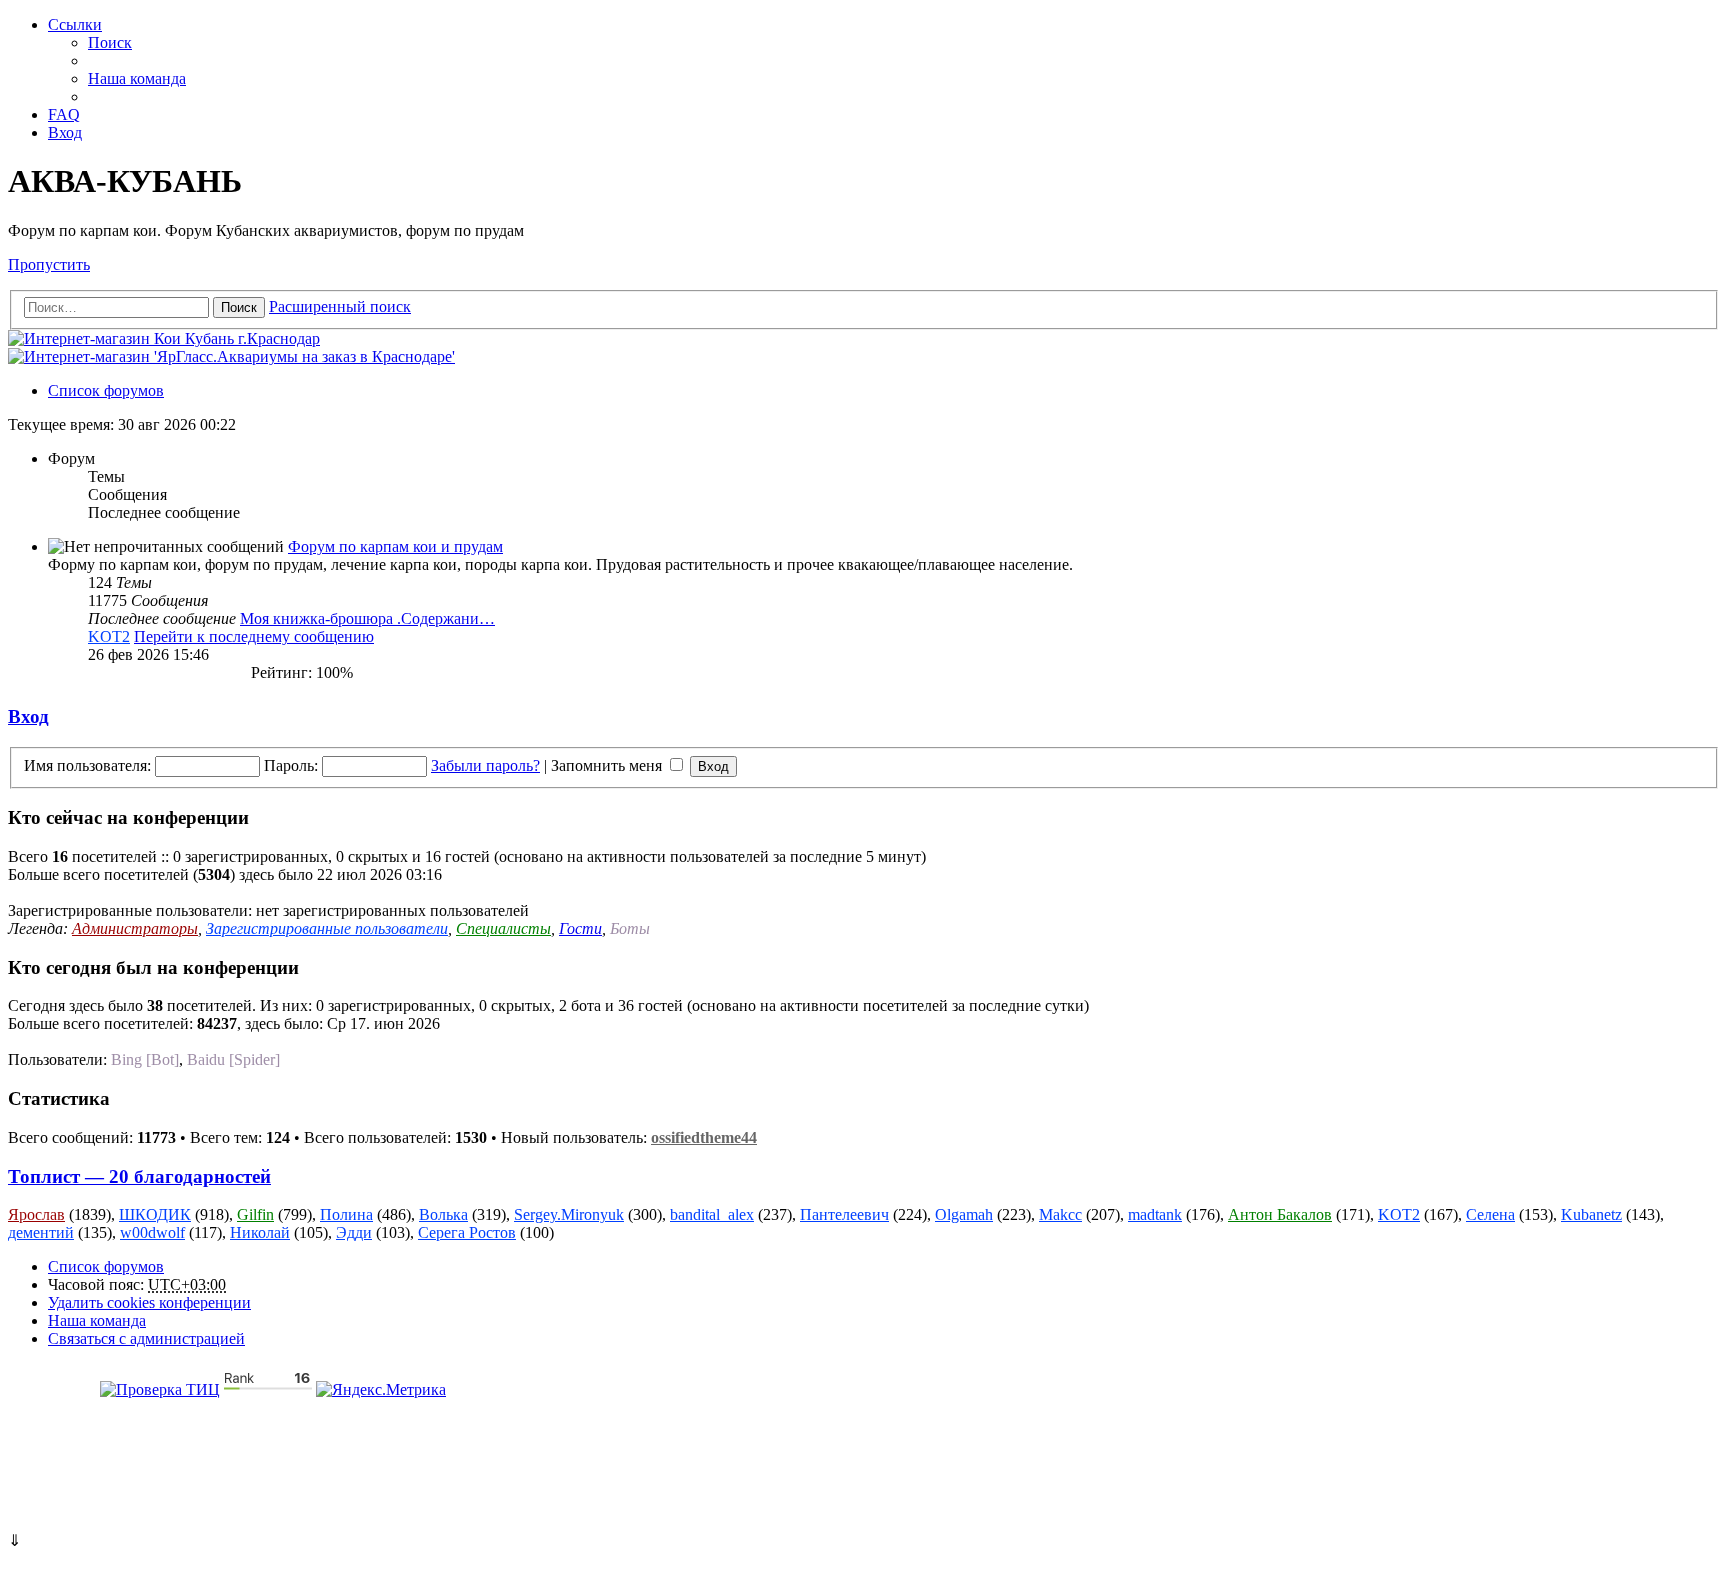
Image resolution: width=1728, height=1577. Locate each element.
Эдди (354, 1232)
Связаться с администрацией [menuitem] (146, 1338)
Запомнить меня (608, 765)
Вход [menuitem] (65, 132)
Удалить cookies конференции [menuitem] (149, 1302)
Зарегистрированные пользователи (327, 928)
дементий (41, 1232)
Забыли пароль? (485, 765)
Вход (28, 716)
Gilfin (255, 1214)
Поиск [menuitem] (110, 42)
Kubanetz (1591, 1214)
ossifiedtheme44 (704, 1137)
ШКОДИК (155, 1214)
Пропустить (49, 264)
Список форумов (106, 1266)
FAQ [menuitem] (64, 114)
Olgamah (964, 1214)
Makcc (1060, 1214)
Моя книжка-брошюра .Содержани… (367, 618)
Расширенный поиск (340, 306)
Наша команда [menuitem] (137, 78)
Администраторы (135, 928)
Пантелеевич (844, 1214)
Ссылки (75, 24)
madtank (1155, 1214)
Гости (580, 928)
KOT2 (109, 636)
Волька (443, 1214)
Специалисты (503, 928)
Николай (260, 1232)
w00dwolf (152, 1232)
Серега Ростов (467, 1232)
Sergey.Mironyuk (569, 1214)
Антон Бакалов (1280, 1214)
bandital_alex (712, 1214)
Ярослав (36, 1214)
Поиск (239, 307)
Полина (346, 1214)
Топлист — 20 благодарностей (139, 1176)
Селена (1490, 1214)
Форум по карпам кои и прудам (395, 546)
